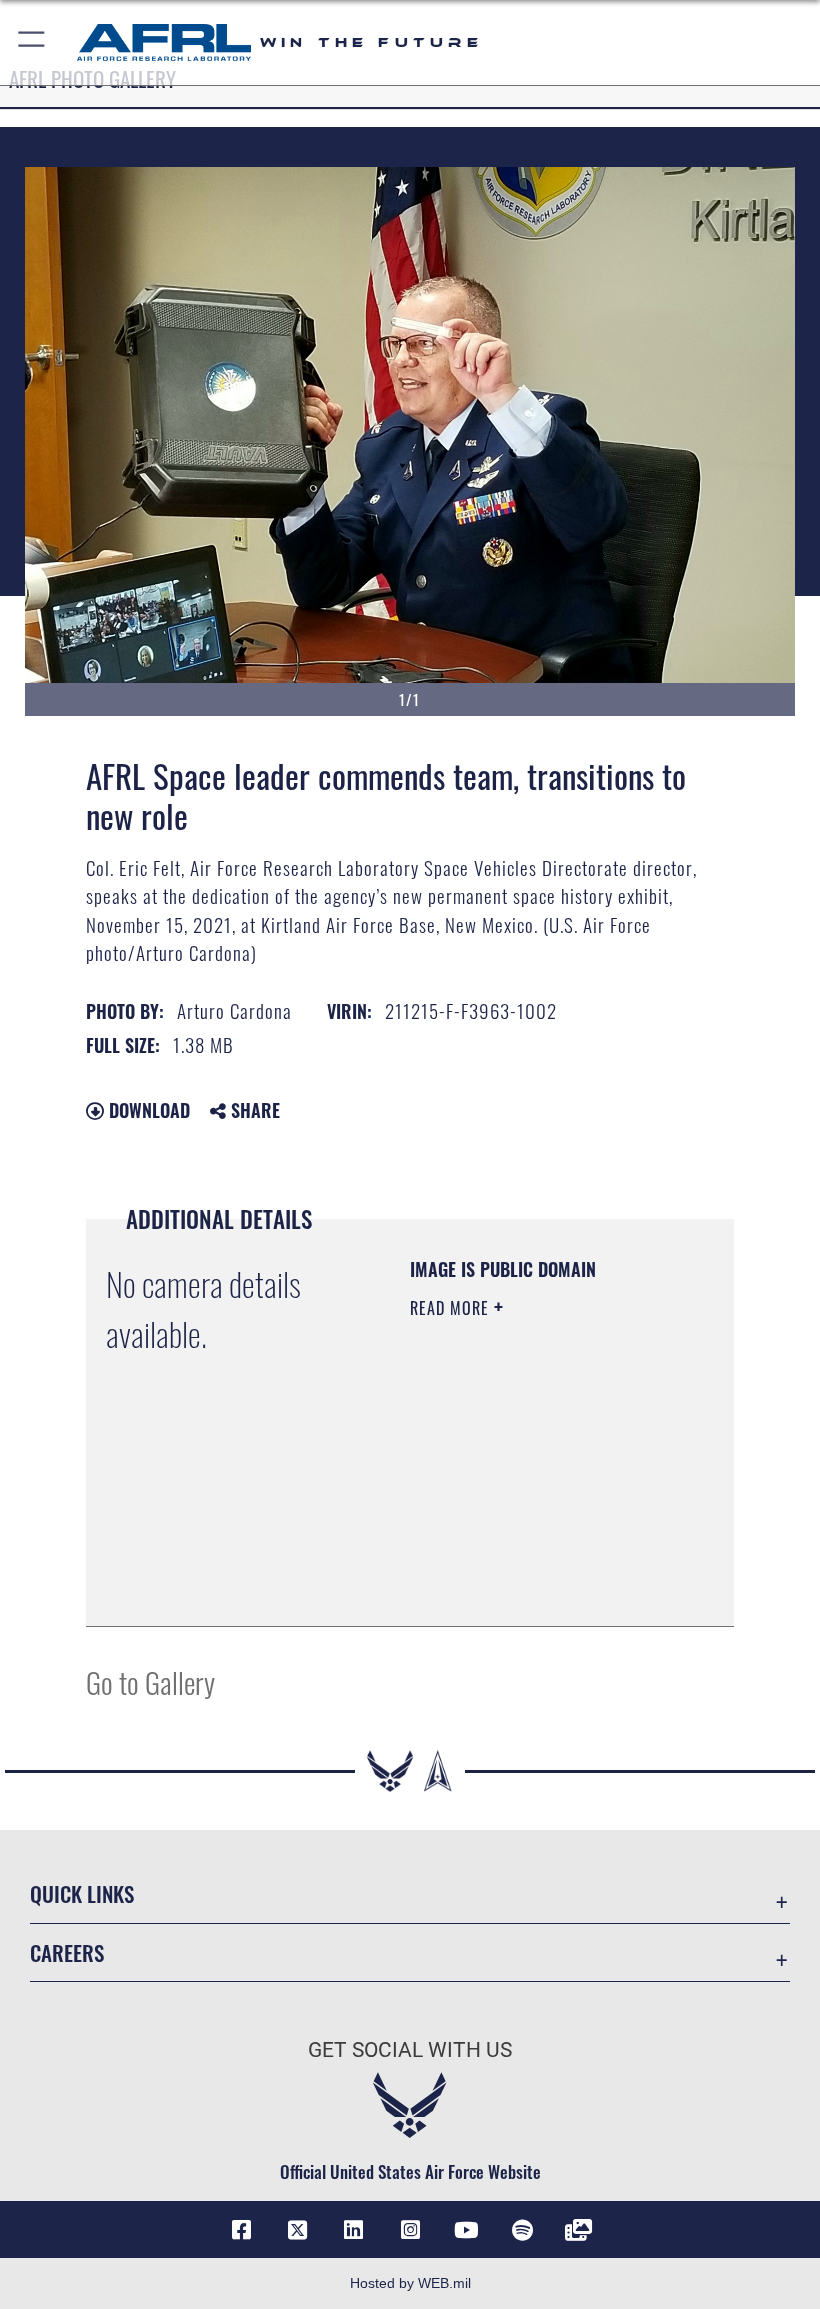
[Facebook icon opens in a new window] (241, 2230)
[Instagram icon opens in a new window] (410, 2230)
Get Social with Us (410, 2050)
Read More (452, 1308)
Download (147, 1110)
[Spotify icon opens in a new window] (522, 2230)
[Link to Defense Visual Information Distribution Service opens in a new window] (579, 2230)
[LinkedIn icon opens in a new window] (354, 2230)
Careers (67, 1952)
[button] (32, 42)
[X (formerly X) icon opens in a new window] (298, 2230)
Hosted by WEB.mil (410, 2283)
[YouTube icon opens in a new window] (466, 2230)
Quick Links (82, 1893)
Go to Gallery (150, 1681)
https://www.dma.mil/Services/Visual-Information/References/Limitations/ (531, 1561)
